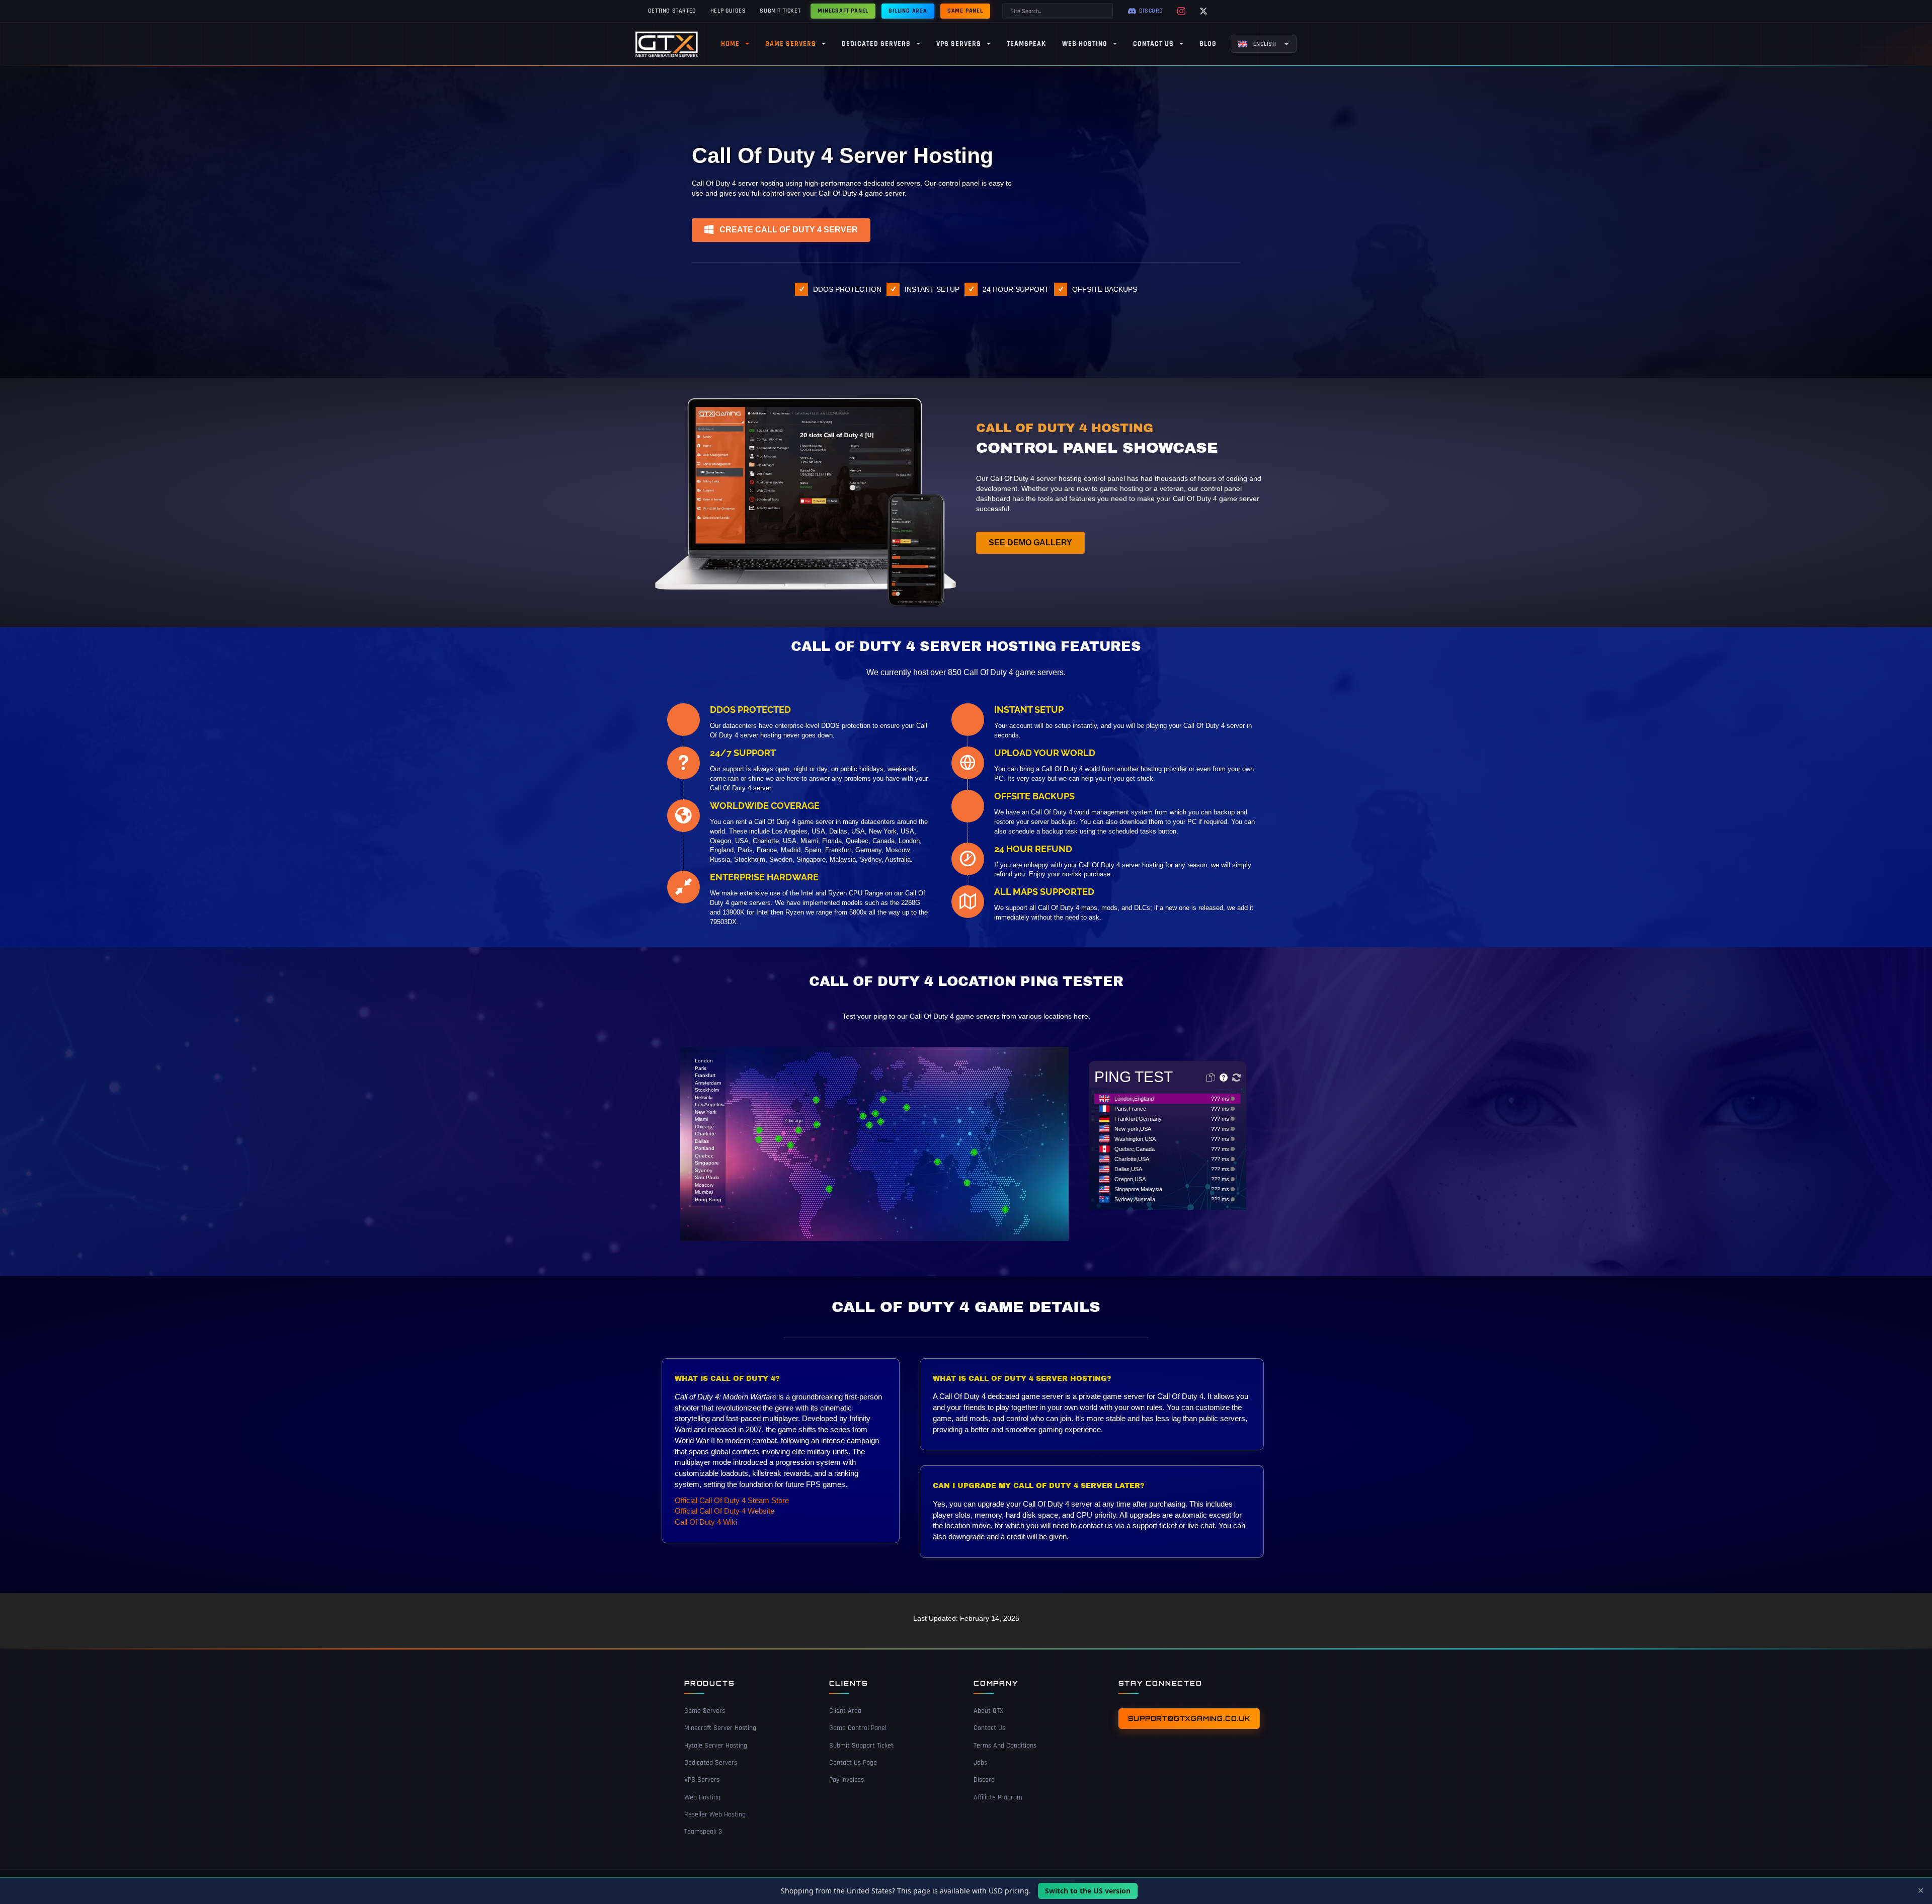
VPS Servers (702, 1780)
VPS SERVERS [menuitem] (959, 44)
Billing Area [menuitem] (908, 11)
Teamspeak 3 (703, 1832)
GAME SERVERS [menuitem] (791, 44)
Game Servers (705, 1711)
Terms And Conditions (1005, 1746)
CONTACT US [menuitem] (1153, 44)
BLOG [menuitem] (1208, 44)
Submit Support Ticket (861, 1746)
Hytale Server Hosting (716, 1746)
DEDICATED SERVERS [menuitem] (876, 44)
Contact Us (989, 1728)
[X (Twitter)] (1203, 11)
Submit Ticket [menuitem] (780, 11)
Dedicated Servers (711, 1763)
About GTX (988, 1711)
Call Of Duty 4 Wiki (706, 1522)
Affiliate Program (998, 1797)
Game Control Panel (858, 1728)
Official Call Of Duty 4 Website (725, 1511)
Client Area (845, 1711)
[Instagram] (1181, 11)
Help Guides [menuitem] (728, 11)
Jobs (980, 1763)
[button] (781, 230)
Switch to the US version (1088, 1891)
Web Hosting (702, 1797)
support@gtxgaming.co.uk (1189, 1718)
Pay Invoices (847, 1780)
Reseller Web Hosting (715, 1814)
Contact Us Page (853, 1763)
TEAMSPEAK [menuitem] (1026, 44)
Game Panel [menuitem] (965, 11)
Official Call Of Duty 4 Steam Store (732, 1500)
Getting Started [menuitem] (672, 11)
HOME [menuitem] (730, 44)
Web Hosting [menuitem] (1085, 44)
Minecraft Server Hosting (720, 1728)
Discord (984, 1780)
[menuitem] (1264, 44)
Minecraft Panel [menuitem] (843, 11)
